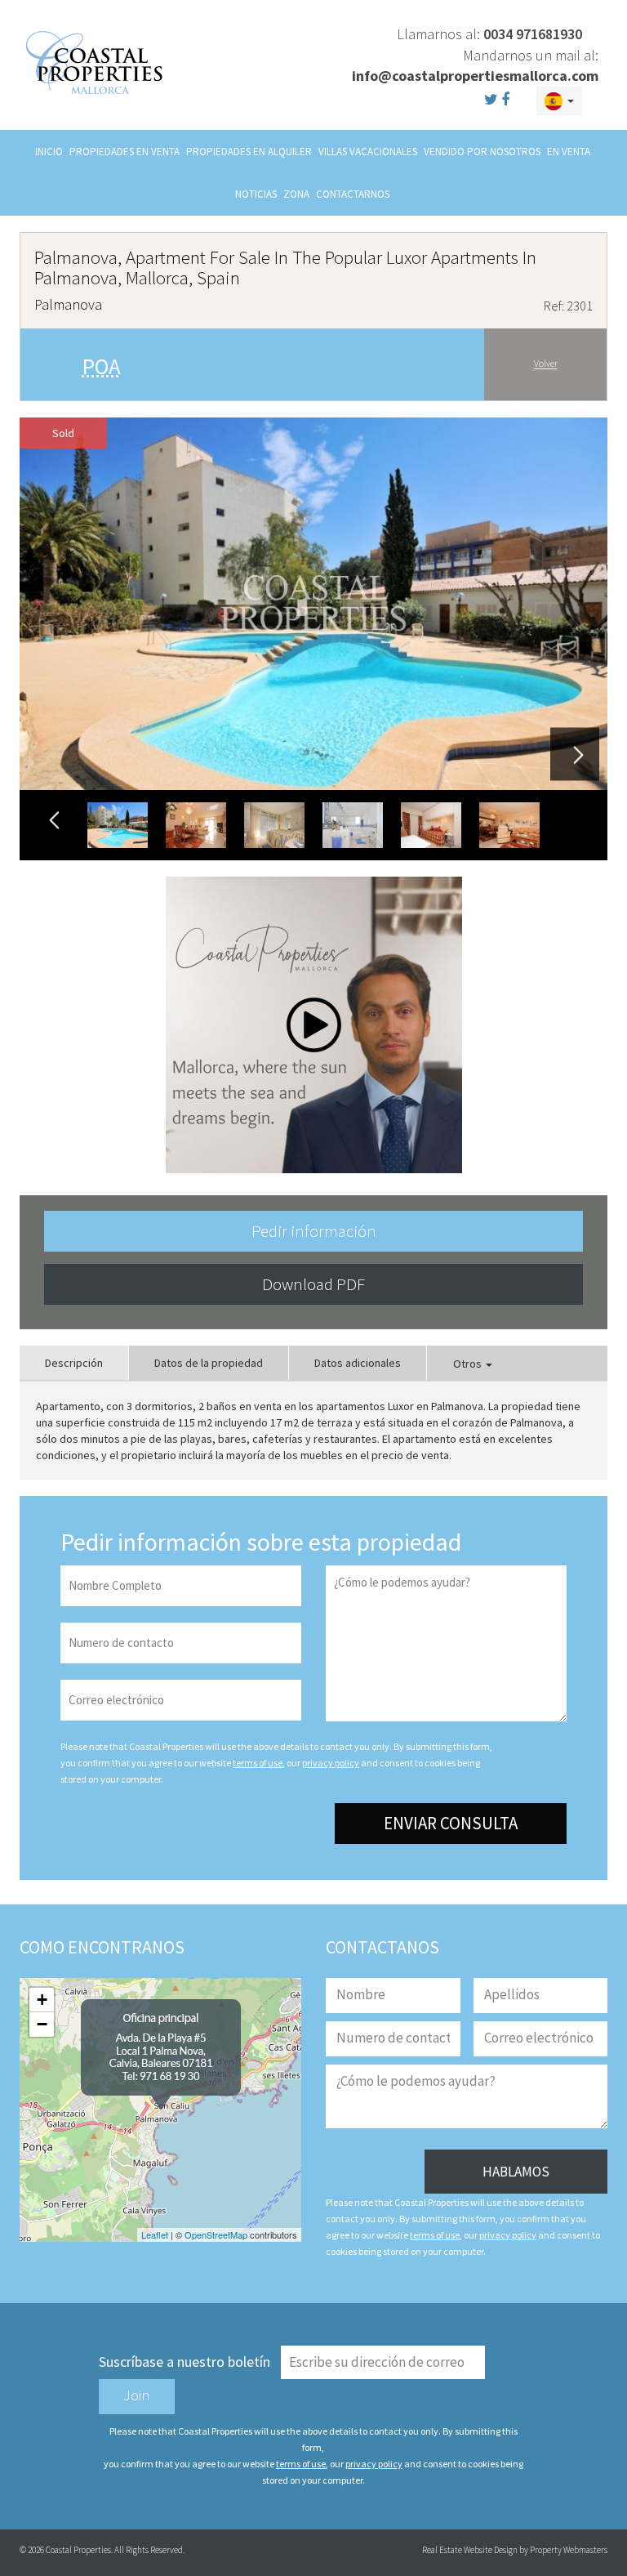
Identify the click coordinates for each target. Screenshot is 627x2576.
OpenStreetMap (216, 2234)
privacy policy (331, 1763)
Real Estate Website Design (470, 2550)
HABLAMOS (516, 2172)
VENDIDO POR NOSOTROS (482, 152)
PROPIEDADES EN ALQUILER (249, 152)
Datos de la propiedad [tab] (209, 1363)
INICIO (49, 152)
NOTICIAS (256, 194)
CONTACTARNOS (353, 194)
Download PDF (313, 1284)
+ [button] (42, 2000)
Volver (546, 364)
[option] (313, 604)
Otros (469, 1364)
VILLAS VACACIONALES (368, 152)
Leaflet (155, 2234)
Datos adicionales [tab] (358, 1363)
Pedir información (314, 1231)
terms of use (258, 1763)
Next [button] (575, 754)
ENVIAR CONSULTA (451, 1823)
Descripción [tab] (74, 1363)
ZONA (296, 194)
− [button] (42, 2024)
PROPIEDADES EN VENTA (125, 152)
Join (137, 2395)
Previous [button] (54, 821)
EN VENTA (569, 152)
